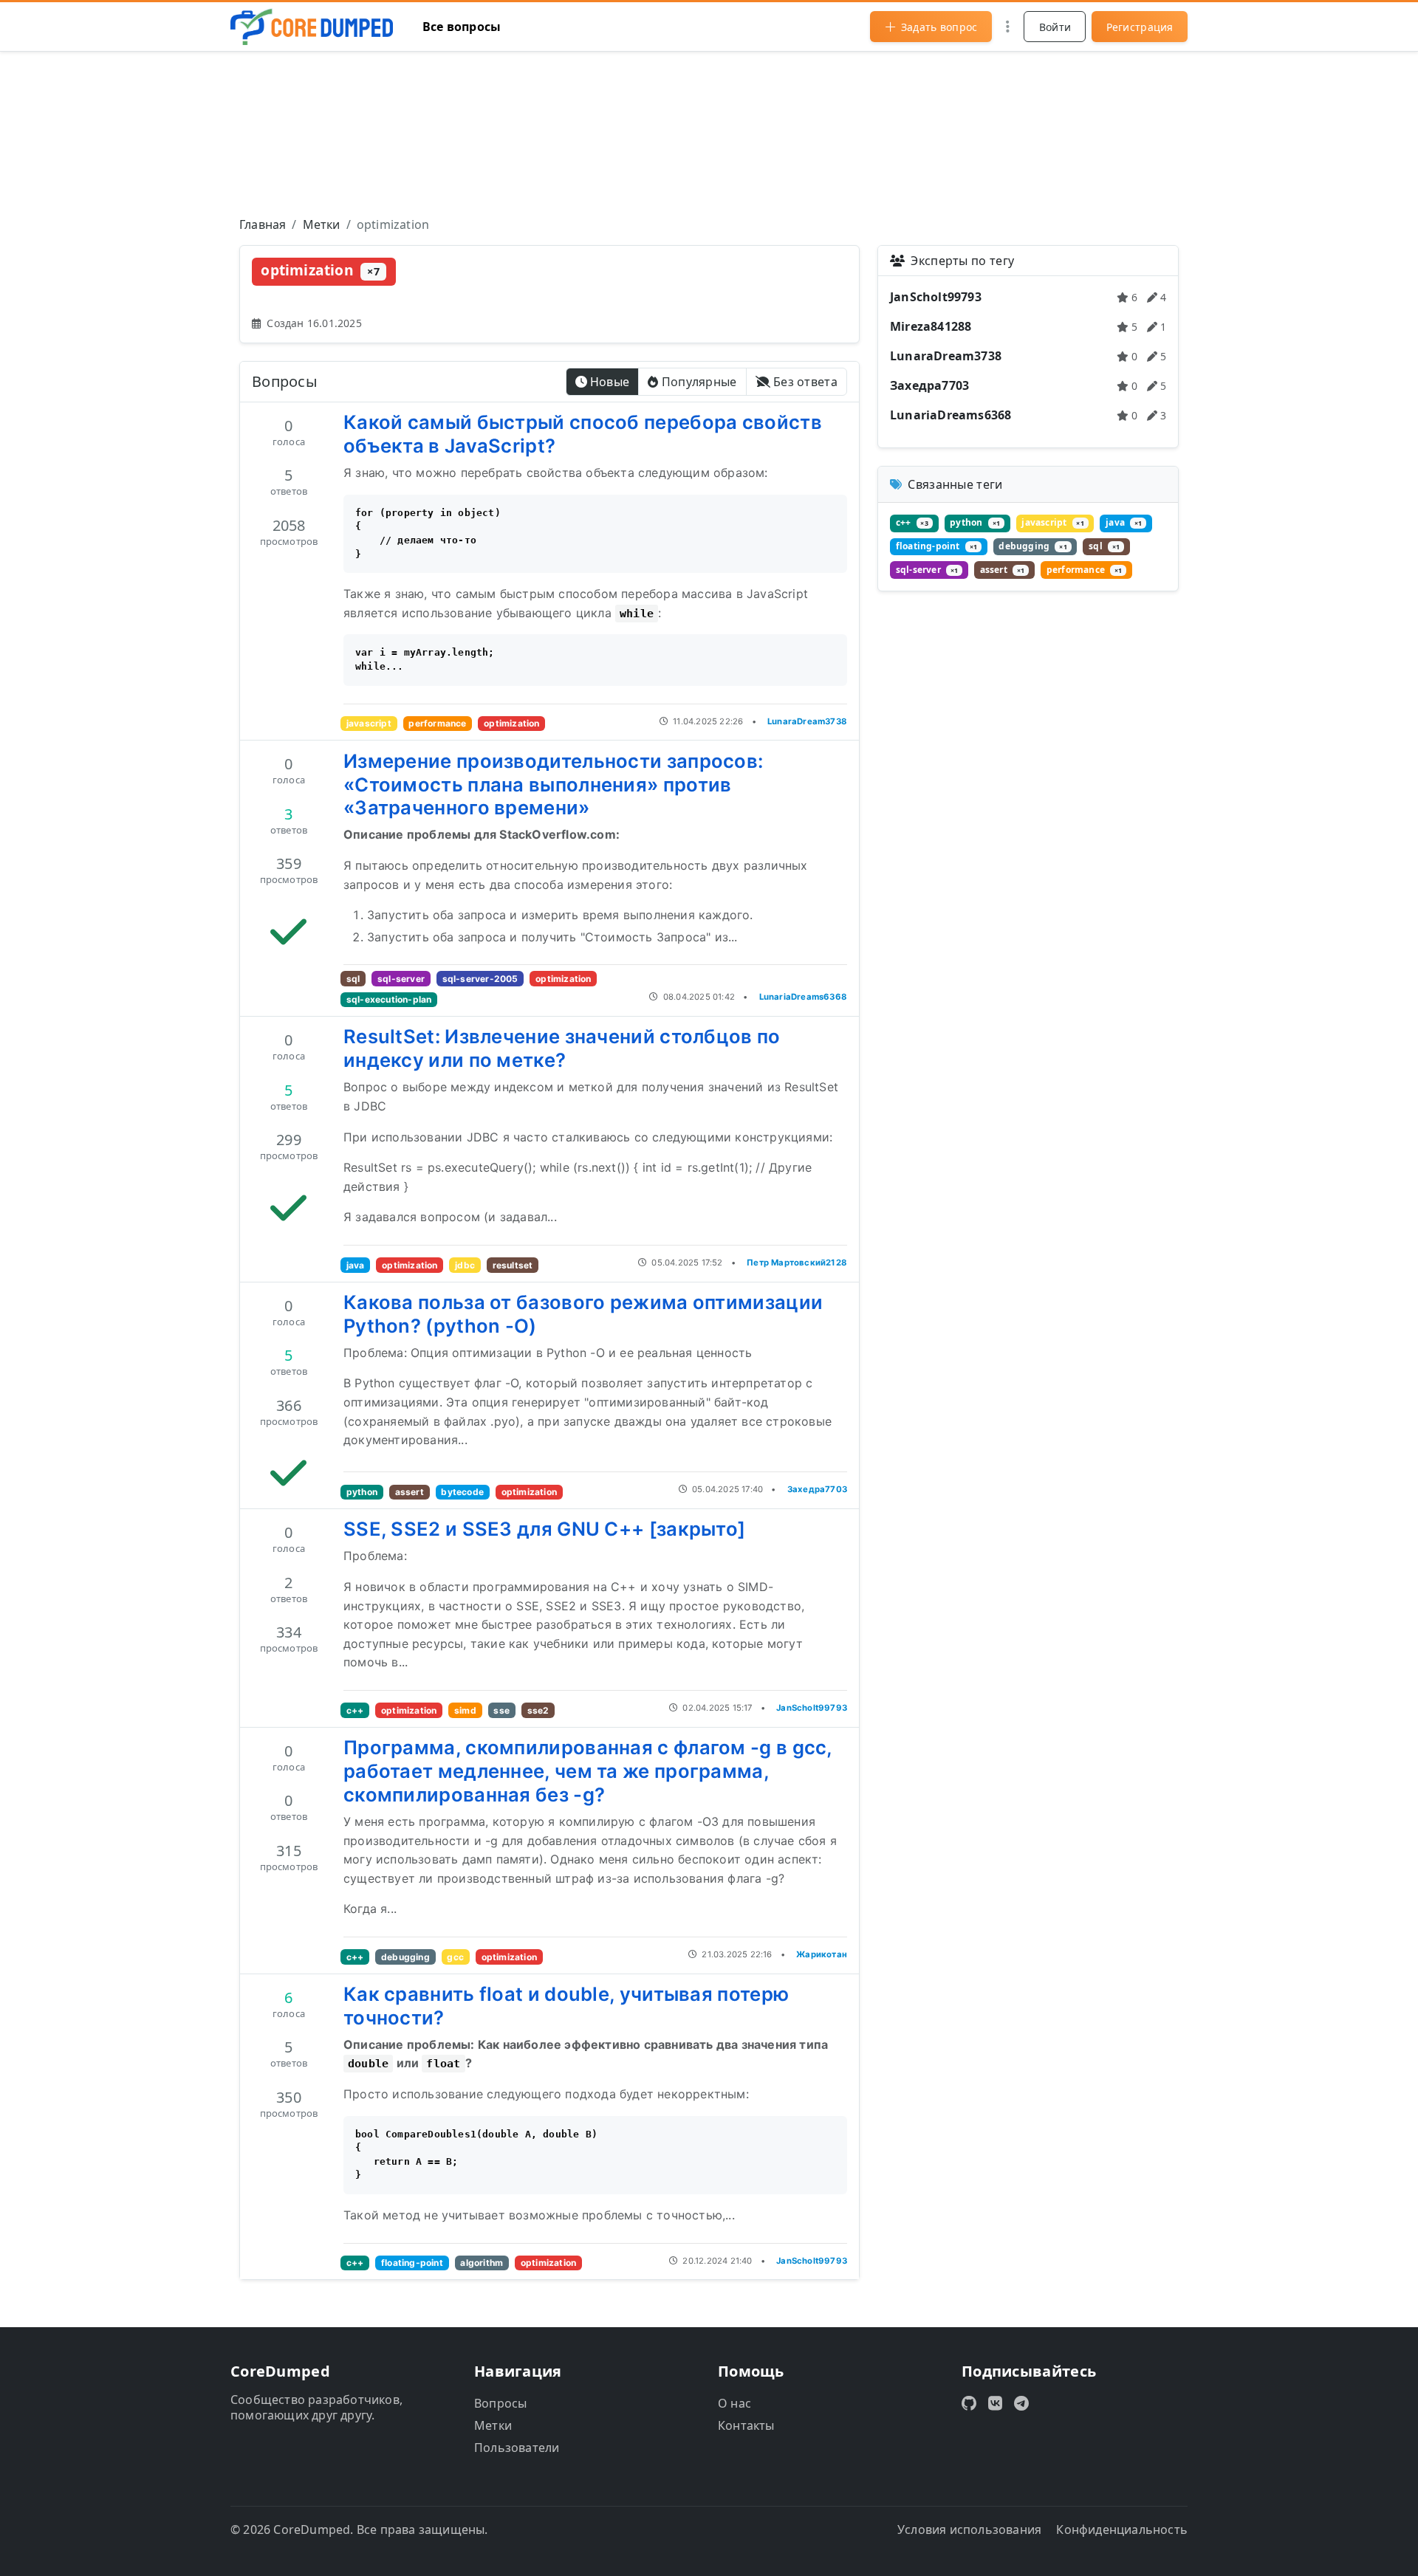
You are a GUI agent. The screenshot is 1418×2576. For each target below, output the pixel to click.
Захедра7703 (817, 1489)
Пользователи (517, 2448)
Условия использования (969, 2529)
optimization (511, 723)
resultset (513, 1265)
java (356, 1265)
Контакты (746, 2425)
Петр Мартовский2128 (797, 1263)
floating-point (412, 2263)
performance (437, 723)
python (362, 1492)
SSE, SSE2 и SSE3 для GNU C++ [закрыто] (544, 1529)
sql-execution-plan (389, 999)
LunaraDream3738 (807, 721)
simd (465, 1710)
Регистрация (1140, 27)
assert (410, 1492)
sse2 (538, 1710)
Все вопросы (462, 27)
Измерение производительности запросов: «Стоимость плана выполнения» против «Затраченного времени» (553, 784)
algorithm (482, 2263)
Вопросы (500, 2403)
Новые (610, 382)
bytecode (462, 1492)
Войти (1055, 27)
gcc (455, 1957)
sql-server (401, 979)
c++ (355, 1710)
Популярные (699, 382)
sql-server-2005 (480, 979)
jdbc (465, 1265)
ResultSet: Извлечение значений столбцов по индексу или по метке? (562, 1048)
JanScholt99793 (812, 1708)
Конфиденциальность (1122, 2529)
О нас (734, 2403)
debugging (405, 1957)
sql (353, 979)
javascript (369, 723)
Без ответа (805, 382)
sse (501, 1710)
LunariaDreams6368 (803, 997)
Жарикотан (822, 1954)
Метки (493, 2425)
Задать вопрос (939, 27)
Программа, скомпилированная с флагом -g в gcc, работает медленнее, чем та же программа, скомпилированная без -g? (588, 1771)
